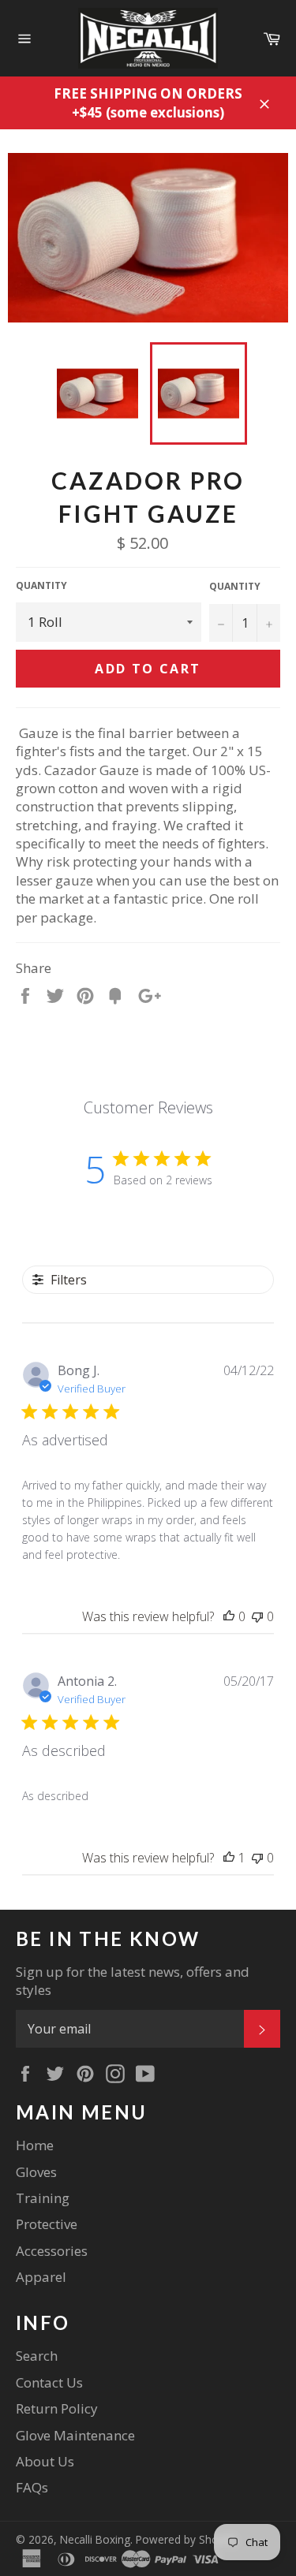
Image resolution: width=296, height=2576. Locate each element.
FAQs (32, 2487)
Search (37, 2356)
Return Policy (57, 2408)
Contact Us (49, 2382)
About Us (45, 2461)
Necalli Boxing (95, 2539)
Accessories (52, 2251)
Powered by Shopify (186, 2539)
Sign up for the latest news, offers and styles (133, 1981)
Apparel (41, 2277)
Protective (47, 2224)
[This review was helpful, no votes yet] (229, 1616)
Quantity (41, 586)
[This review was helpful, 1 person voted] (229, 1858)
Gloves (36, 2172)
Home (35, 2145)
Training (43, 2198)
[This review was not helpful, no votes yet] (257, 1616)
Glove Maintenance (75, 2435)
